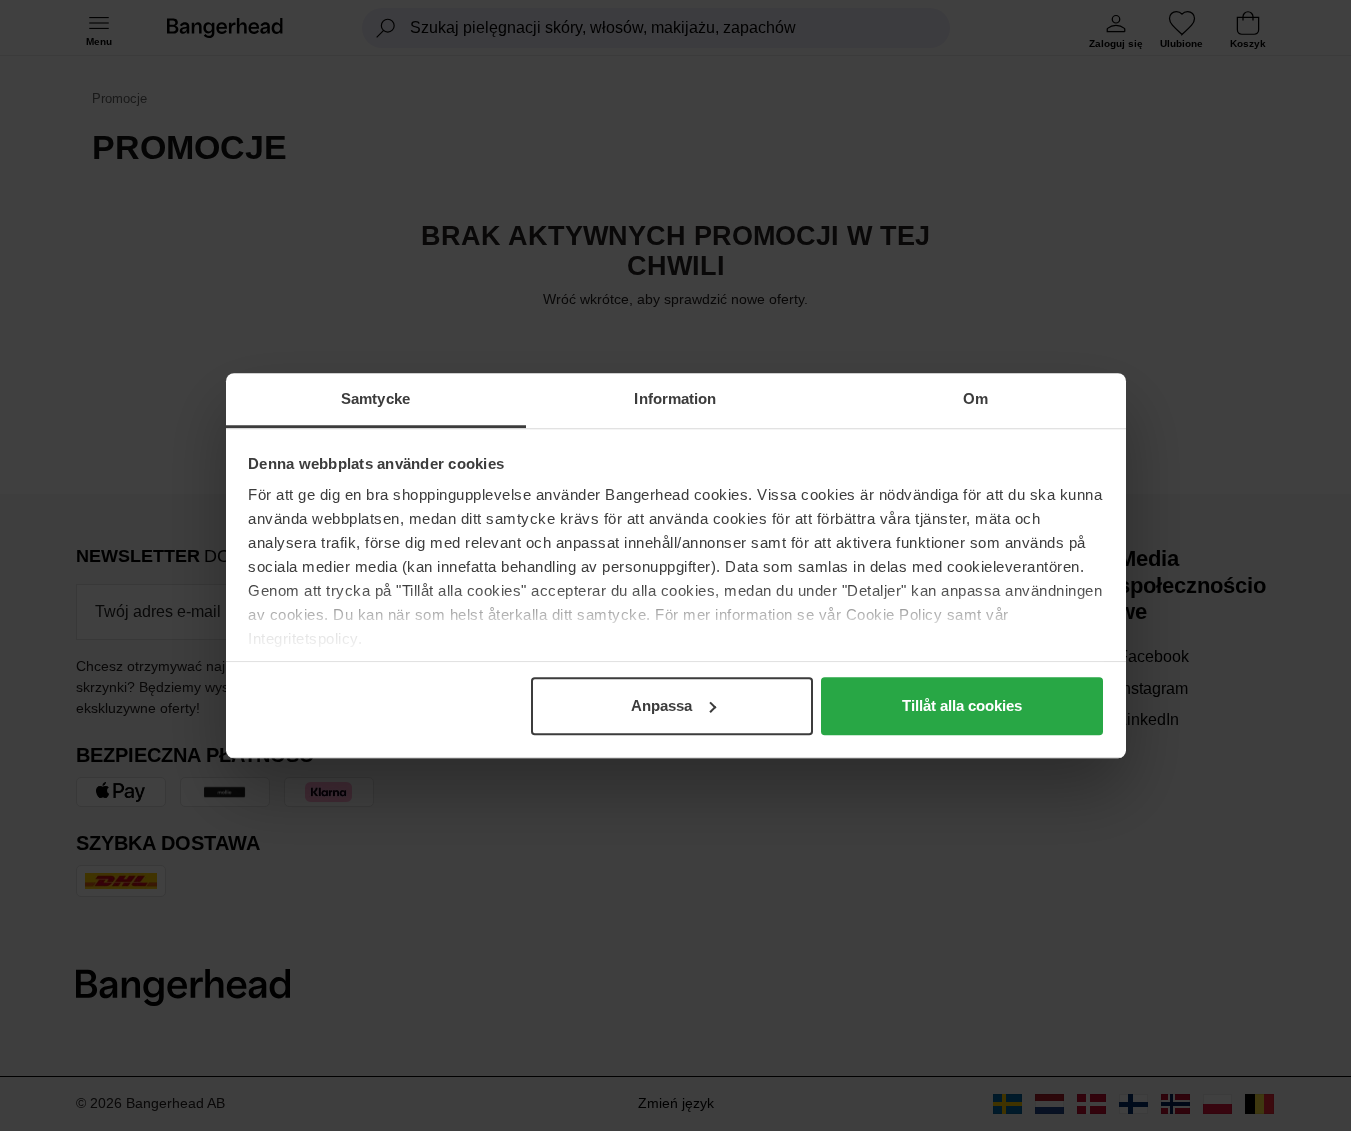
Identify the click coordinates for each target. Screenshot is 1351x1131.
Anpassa (661, 705)
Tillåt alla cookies (962, 705)
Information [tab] (675, 398)
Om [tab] (975, 398)
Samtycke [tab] (375, 398)
